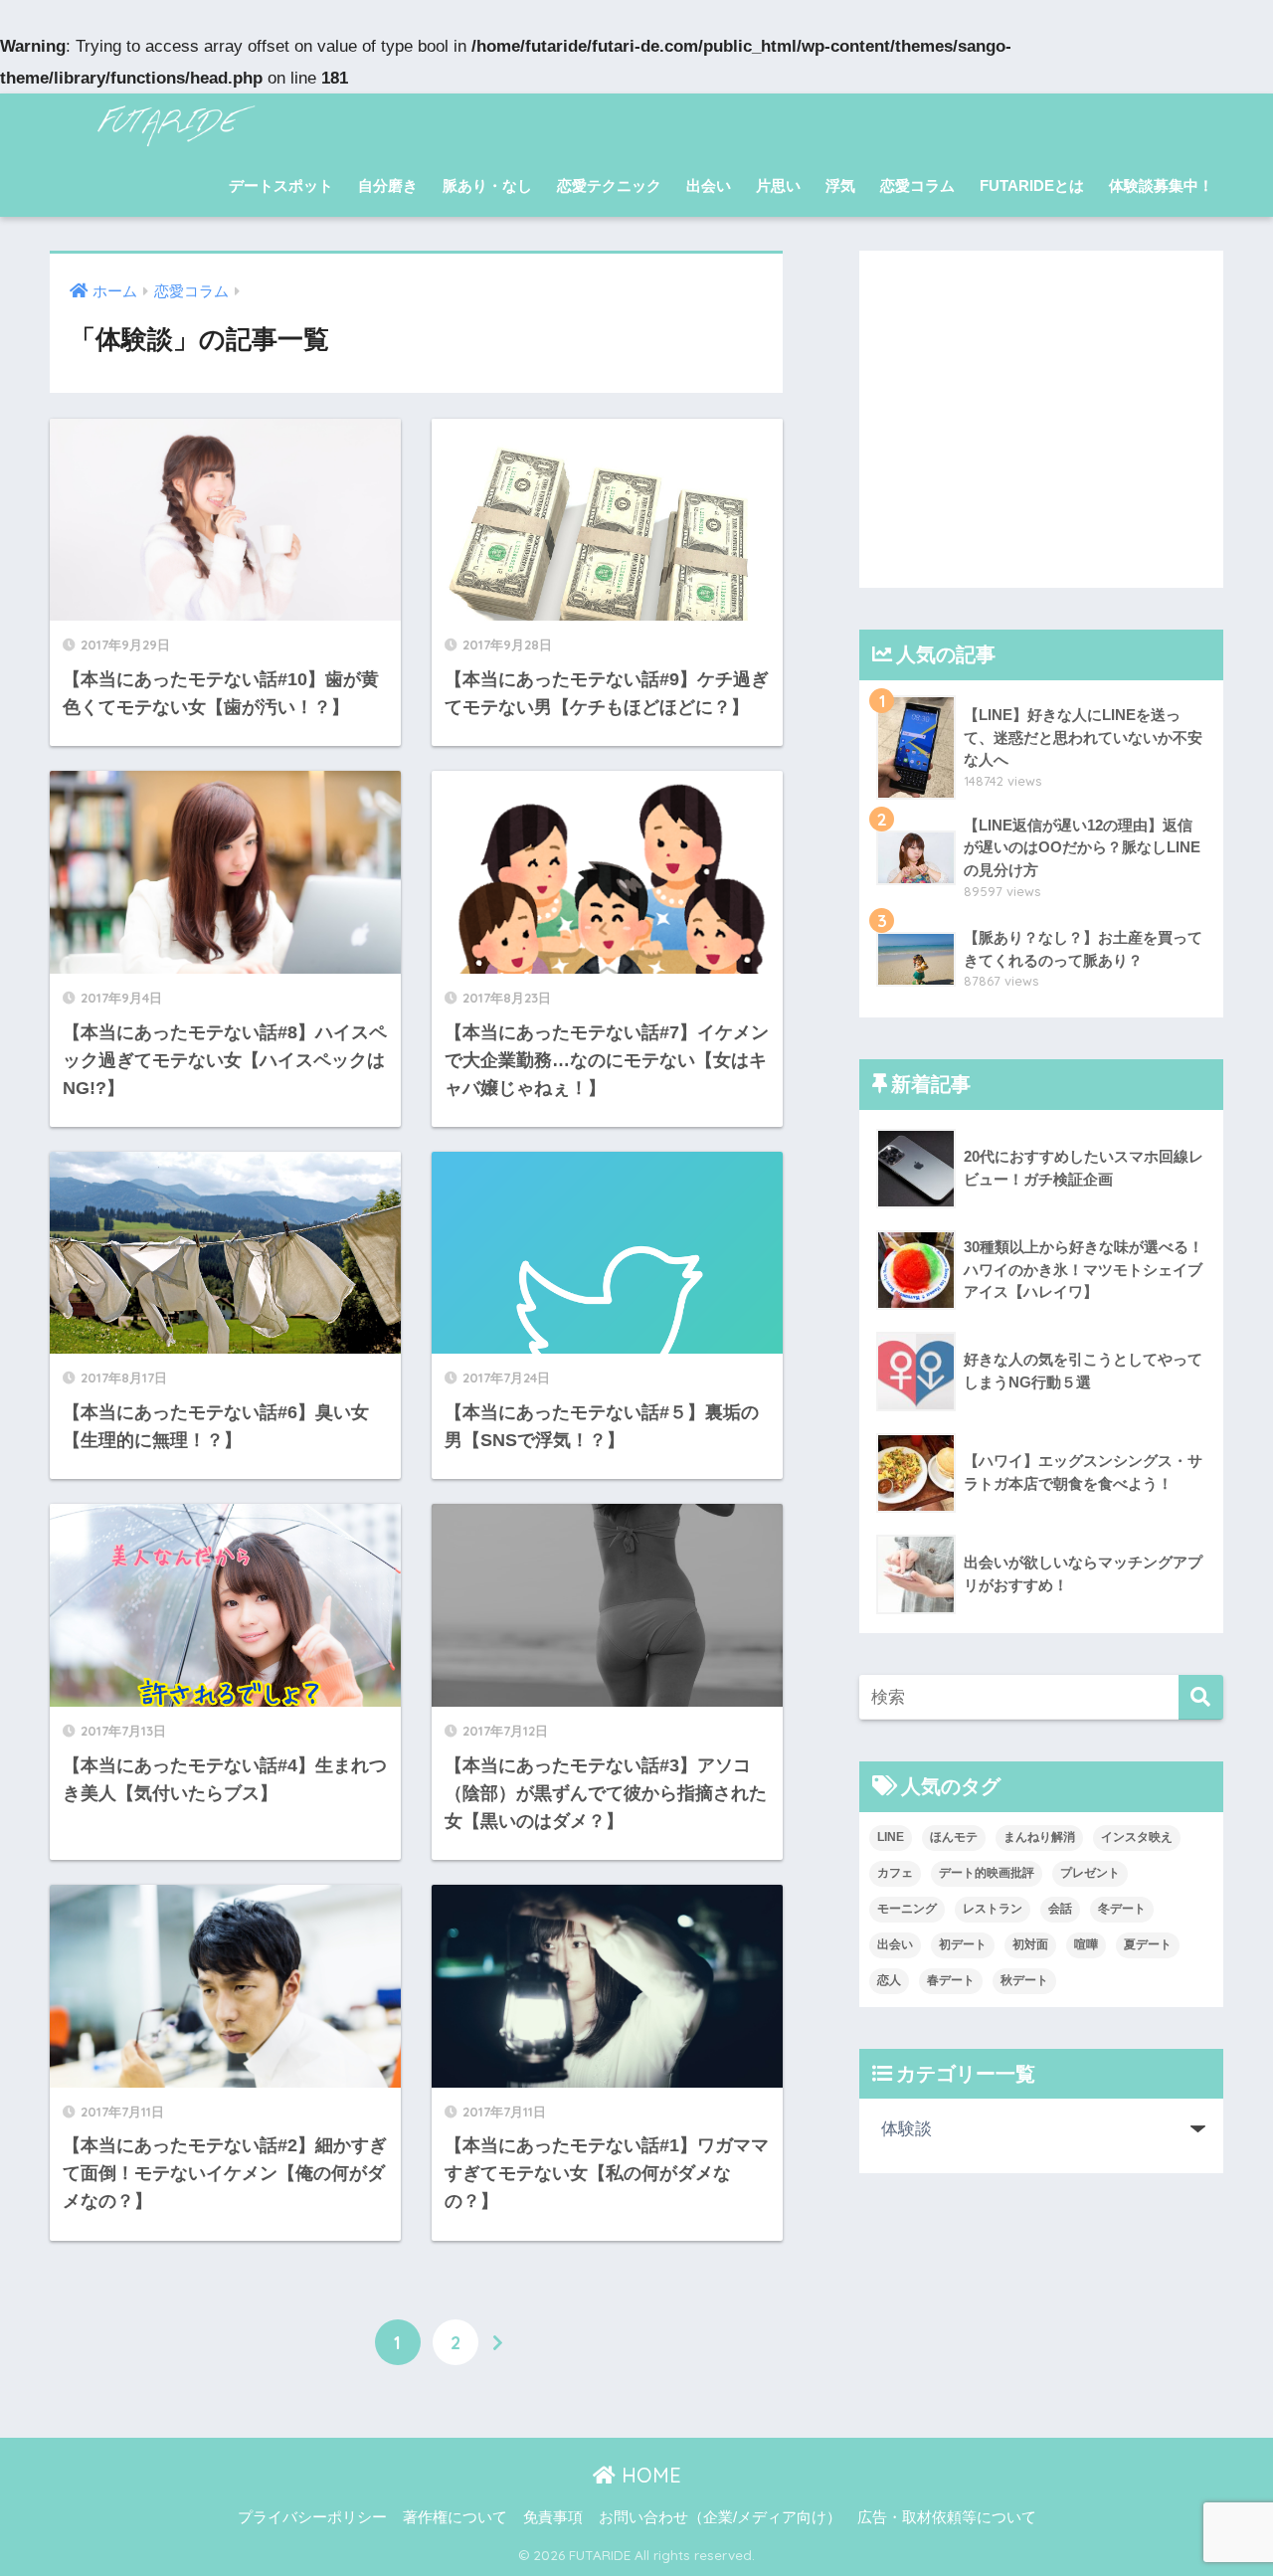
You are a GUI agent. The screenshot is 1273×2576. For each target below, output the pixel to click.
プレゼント (1090, 1873)
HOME (648, 2475)
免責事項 (553, 2517)
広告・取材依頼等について (947, 2517)
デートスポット (281, 185)
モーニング (907, 1909)
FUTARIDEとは (1032, 185)
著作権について (455, 2517)
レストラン (993, 1909)
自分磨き (388, 185)
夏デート (1148, 1944)
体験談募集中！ (1161, 185)
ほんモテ (954, 1837)
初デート (963, 1944)
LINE (891, 1837)
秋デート (1024, 1980)
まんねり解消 (1039, 1837)
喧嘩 (1086, 1944)
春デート (951, 1980)
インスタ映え (1137, 1837)
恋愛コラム (917, 185)
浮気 (840, 185)
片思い (778, 185)
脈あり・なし (487, 185)
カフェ (895, 1873)
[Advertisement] (1041, 419)
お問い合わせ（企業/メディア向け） (720, 2517)
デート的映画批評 (987, 1873)
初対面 (1030, 1944)
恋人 (889, 1980)
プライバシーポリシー (312, 2517)
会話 (1060, 1909)
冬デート (1122, 1909)
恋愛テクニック (609, 185)
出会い (709, 185)
